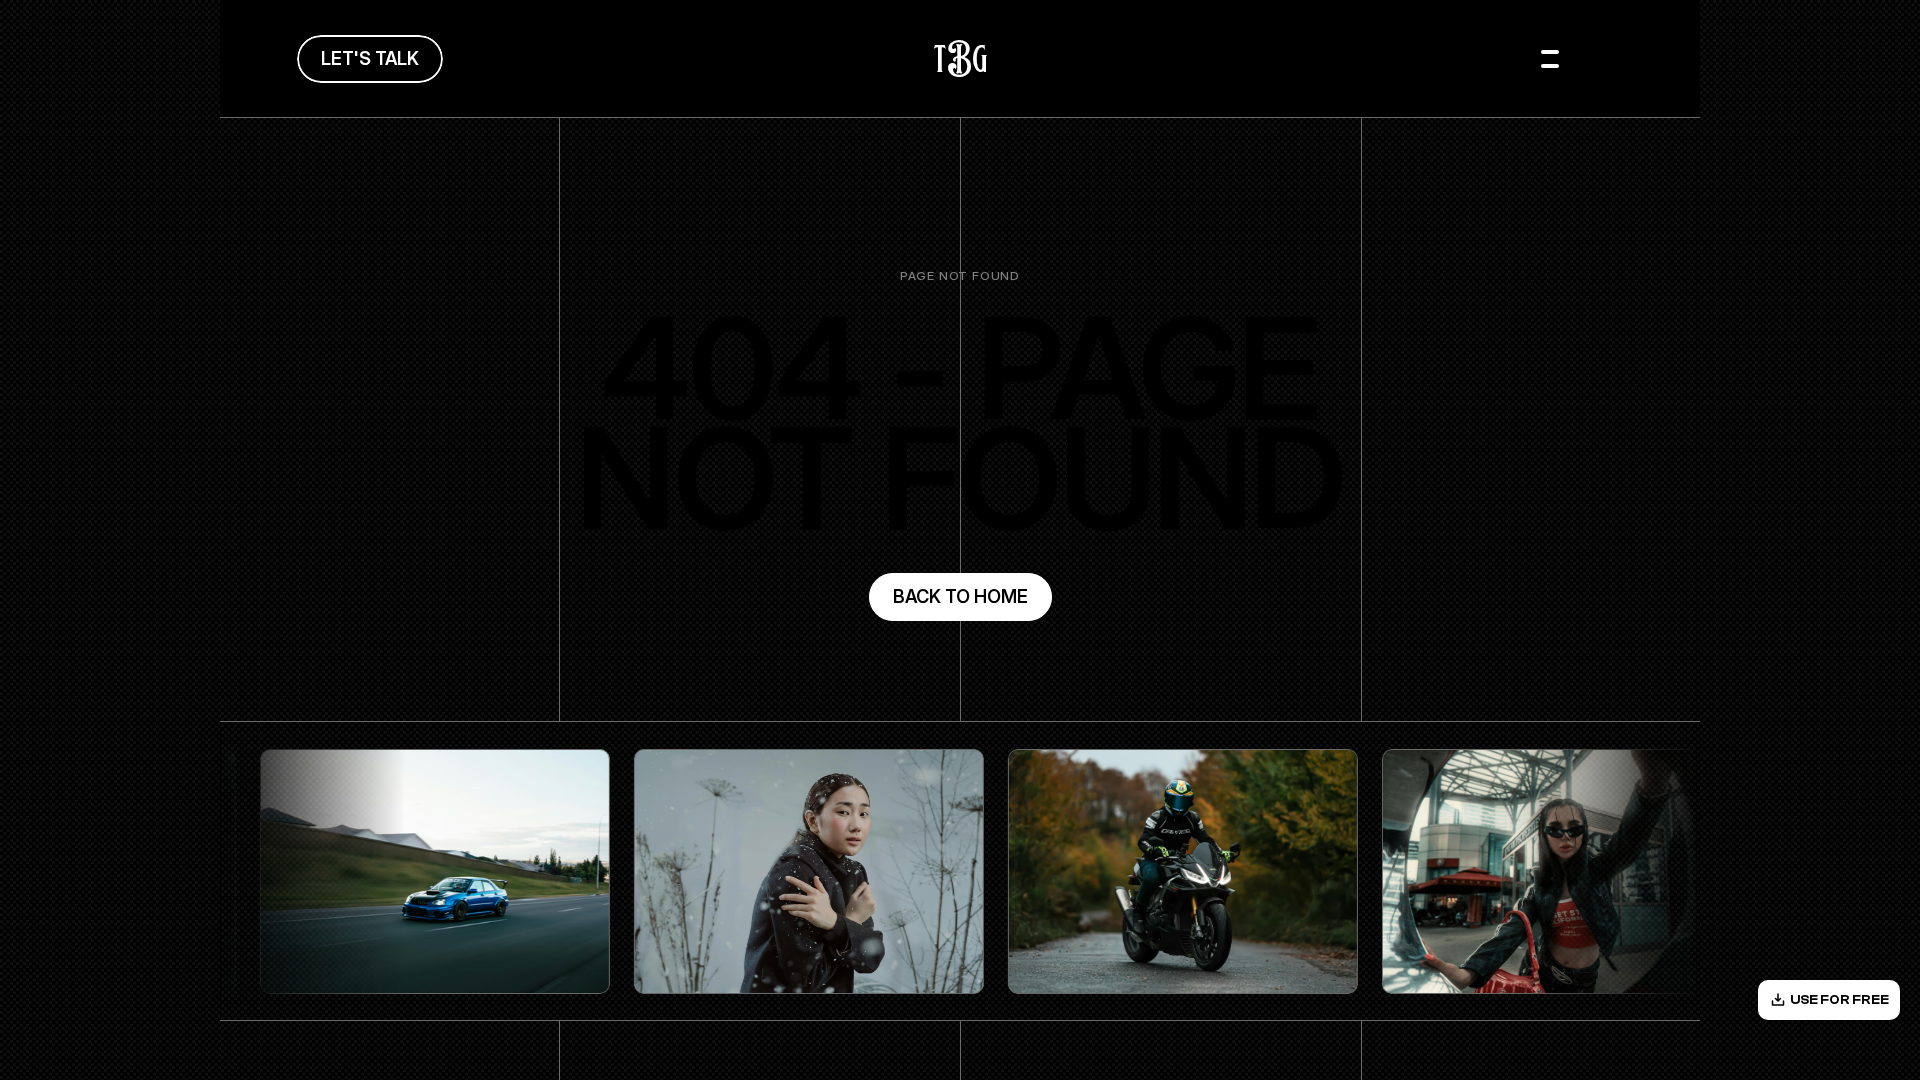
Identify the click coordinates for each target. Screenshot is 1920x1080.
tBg (960, 58)
